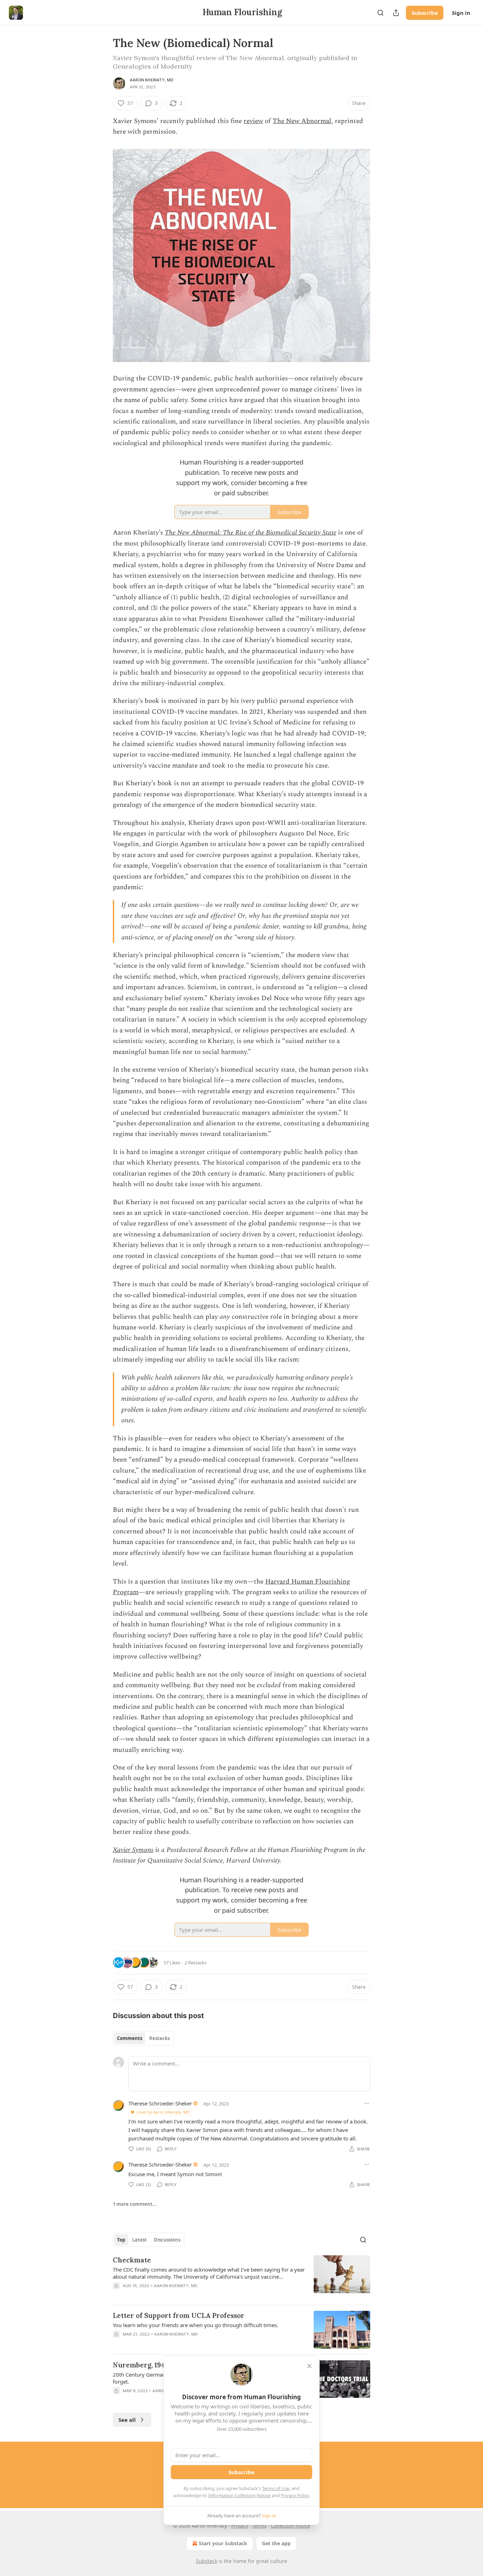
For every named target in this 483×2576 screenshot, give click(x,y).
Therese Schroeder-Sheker (160, 2103)
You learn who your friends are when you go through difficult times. (196, 2325)
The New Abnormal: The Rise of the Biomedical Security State (251, 533)
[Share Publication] (396, 13)
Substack (206, 2561)
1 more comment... (135, 2204)
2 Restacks (196, 1963)
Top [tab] (121, 2240)
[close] (309, 2366)
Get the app (276, 2543)
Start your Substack (223, 2543)
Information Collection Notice (239, 2495)
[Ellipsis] (367, 2103)
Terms (259, 2526)
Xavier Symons (133, 1850)
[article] (241, 2277)
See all (127, 2420)
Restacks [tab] (159, 2038)
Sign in (461, 13)
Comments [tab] (130, 2038)
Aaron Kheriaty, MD (152, 80)
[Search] (380, 13)
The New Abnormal (302, 121)
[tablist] (143, 2038)
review (253, 121)
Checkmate (132, 2260)
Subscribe (425, 13)
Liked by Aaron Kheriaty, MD (163, 2112)
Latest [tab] (139, 2240)
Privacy (240, 2526)
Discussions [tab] (167, 2240)
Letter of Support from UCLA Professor (179, 2315)
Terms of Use (276, 2488)
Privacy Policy (295, 2495)
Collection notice (290, 2526)
